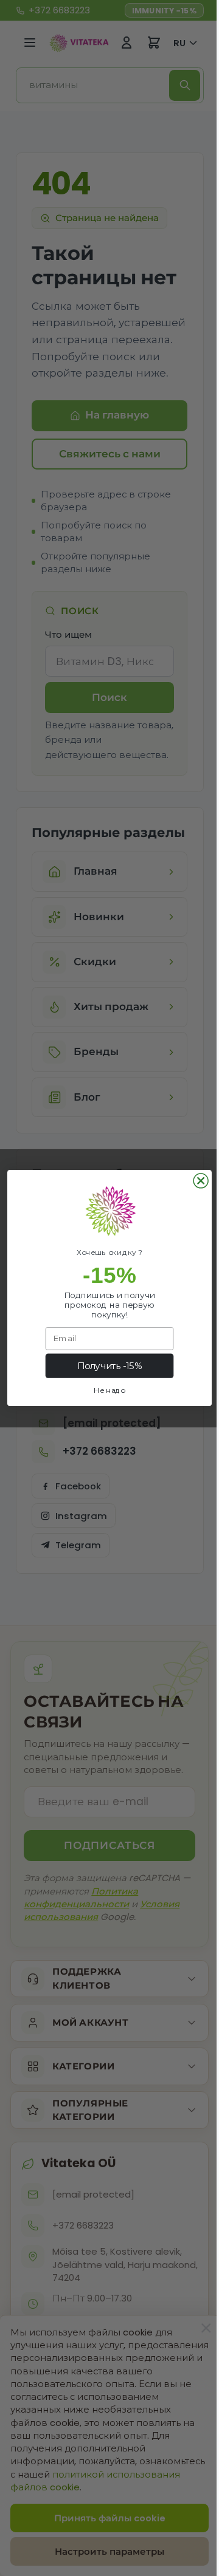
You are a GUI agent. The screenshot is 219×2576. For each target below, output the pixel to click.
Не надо (105, 1390)
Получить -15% (105, 1366)
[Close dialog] (196, 1181)
